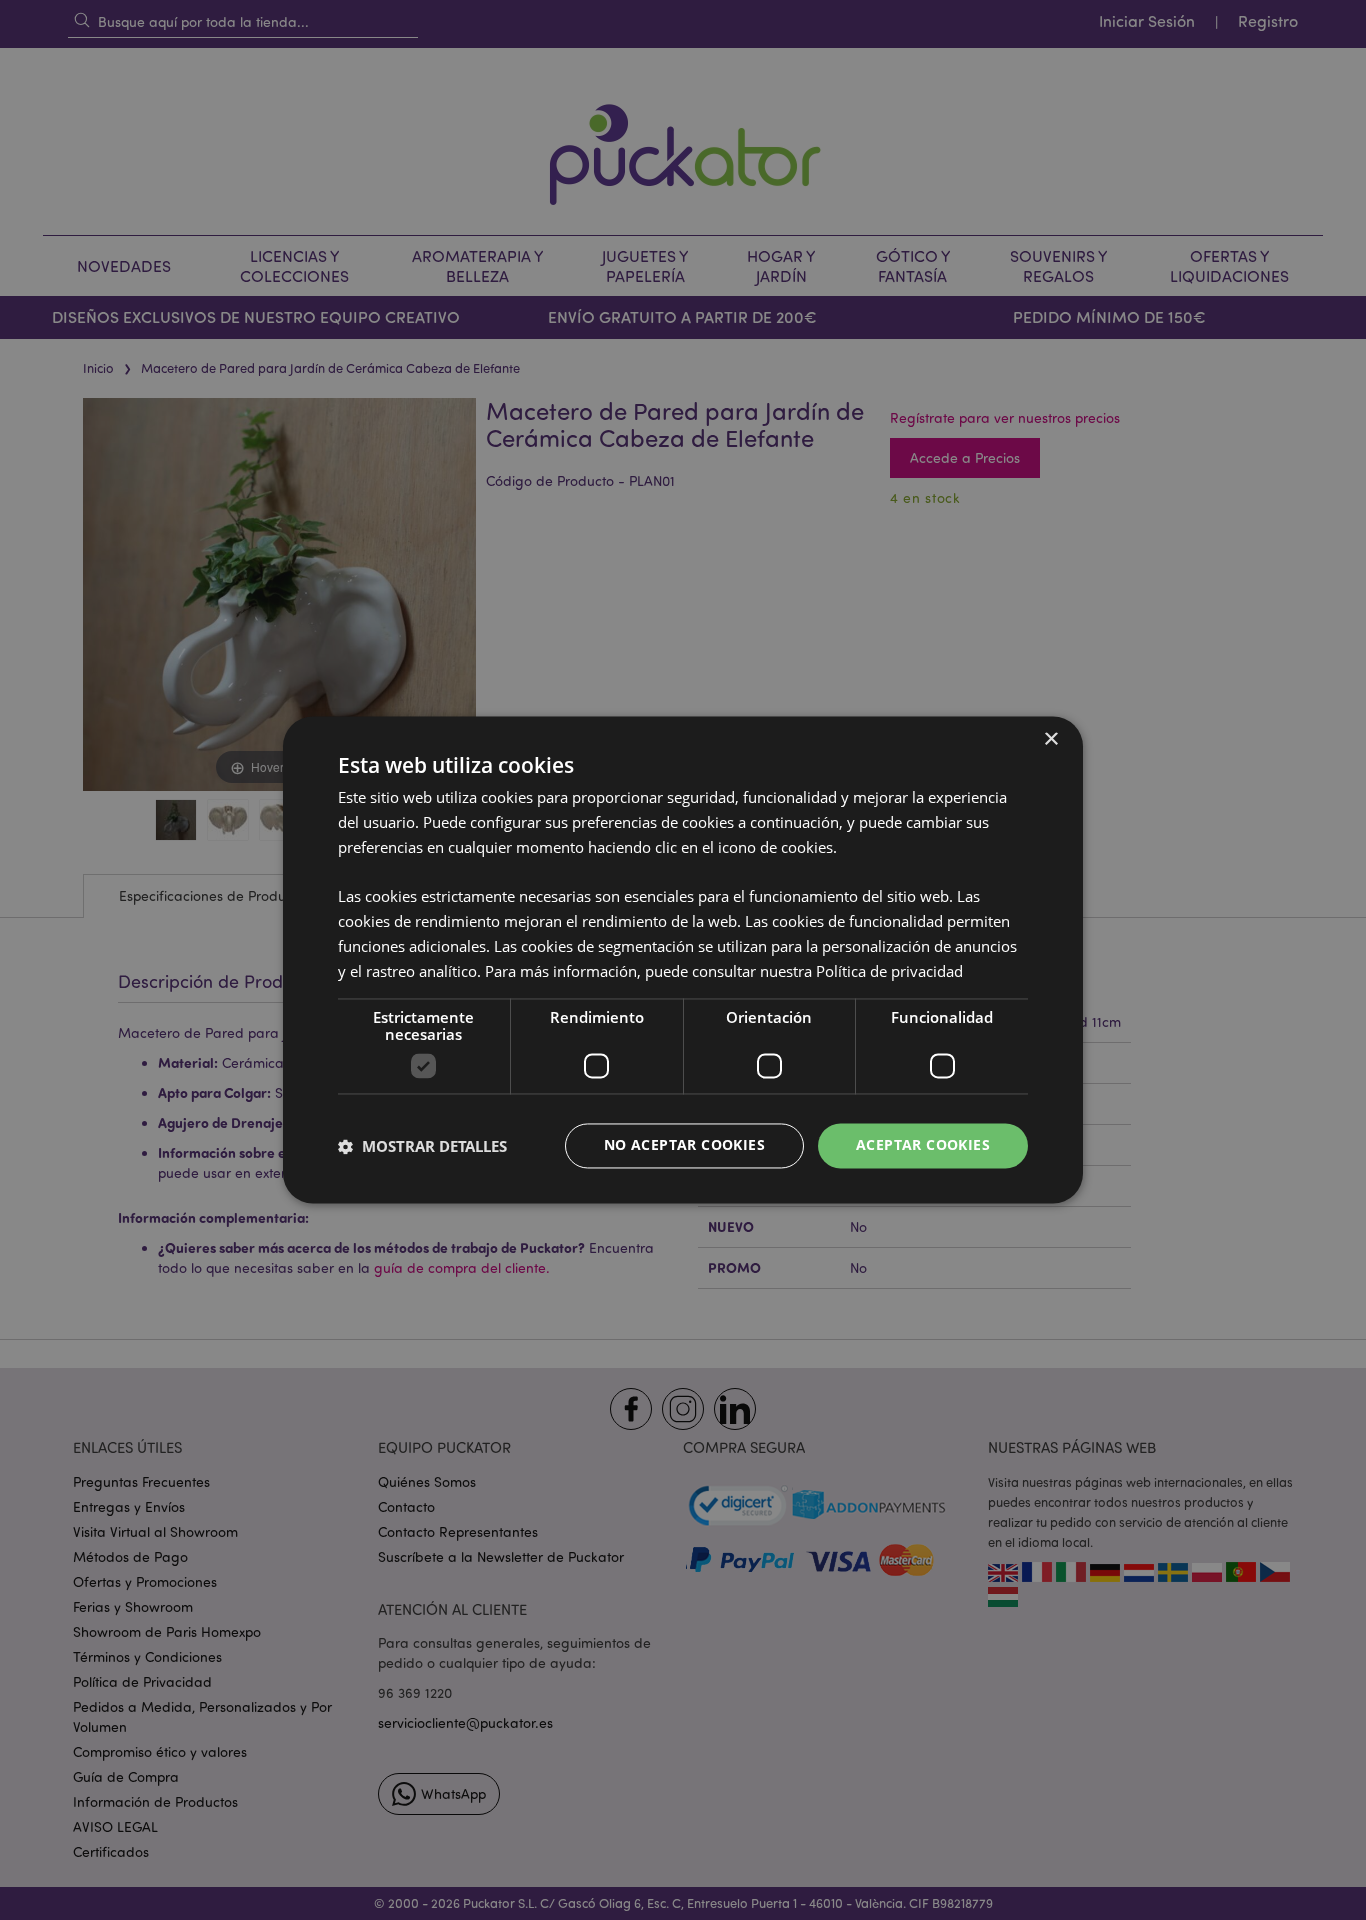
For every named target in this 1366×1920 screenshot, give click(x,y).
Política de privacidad (889, 971)
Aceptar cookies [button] (923, 1145)
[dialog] (683, 960)
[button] (422, 1146)
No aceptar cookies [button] (684, 1145)
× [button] (1050, 739)
